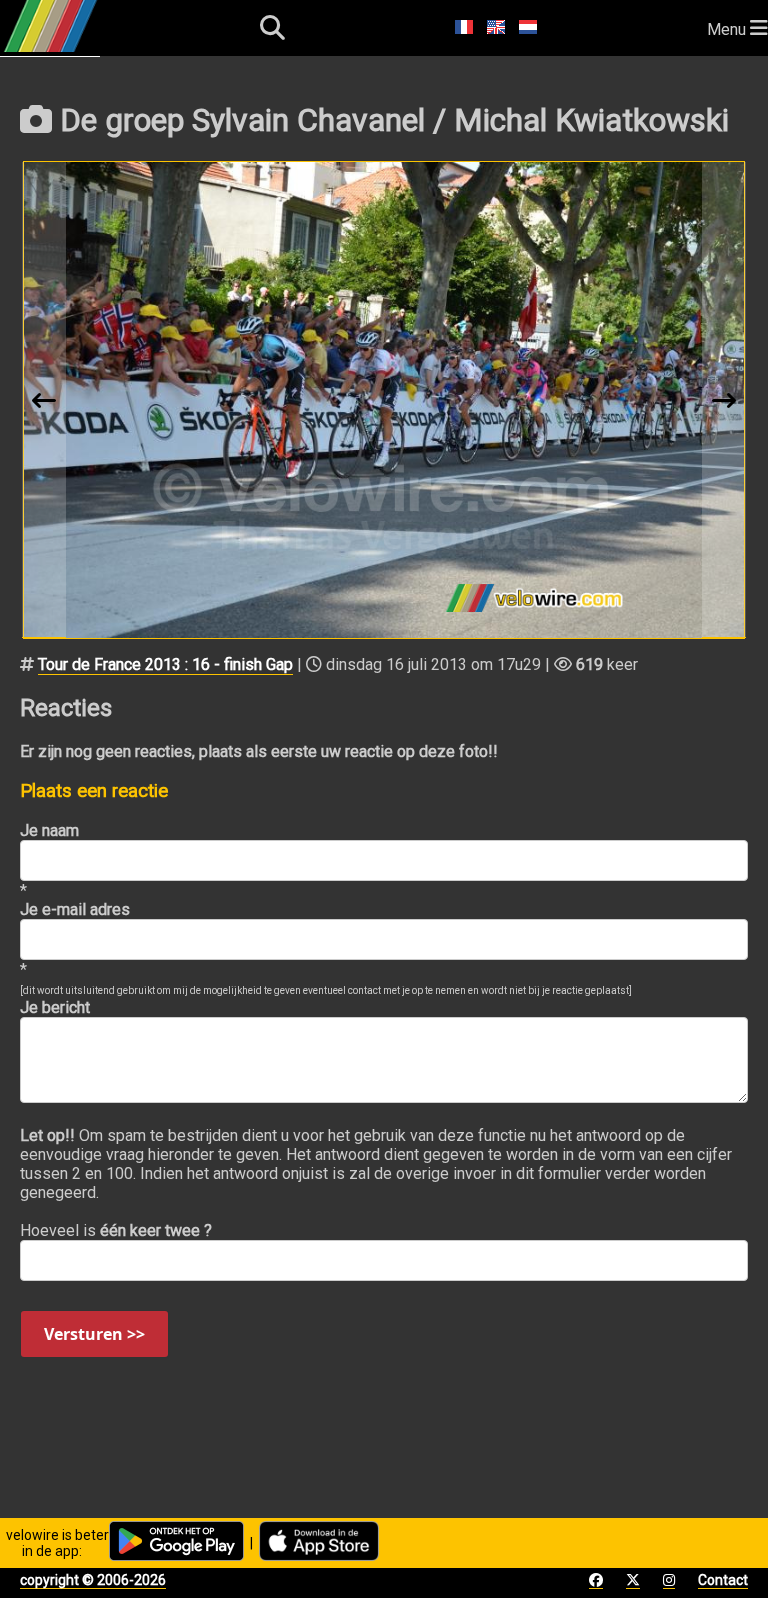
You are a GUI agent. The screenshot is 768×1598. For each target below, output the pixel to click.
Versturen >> (94, 1334)
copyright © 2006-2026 (93, 1580)
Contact (723, 1580)
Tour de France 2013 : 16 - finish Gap (165, 664)
